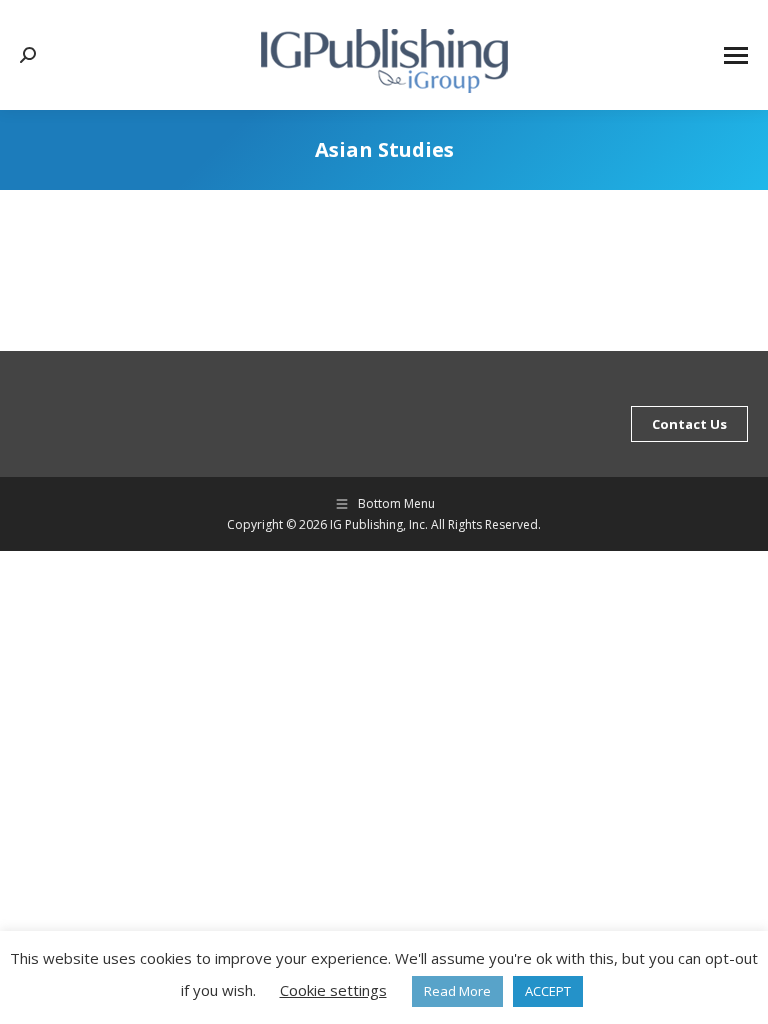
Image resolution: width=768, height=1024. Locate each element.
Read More (457, 991)
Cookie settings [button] (333, 990)
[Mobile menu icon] (736, 55)
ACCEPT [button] (548, 991)
